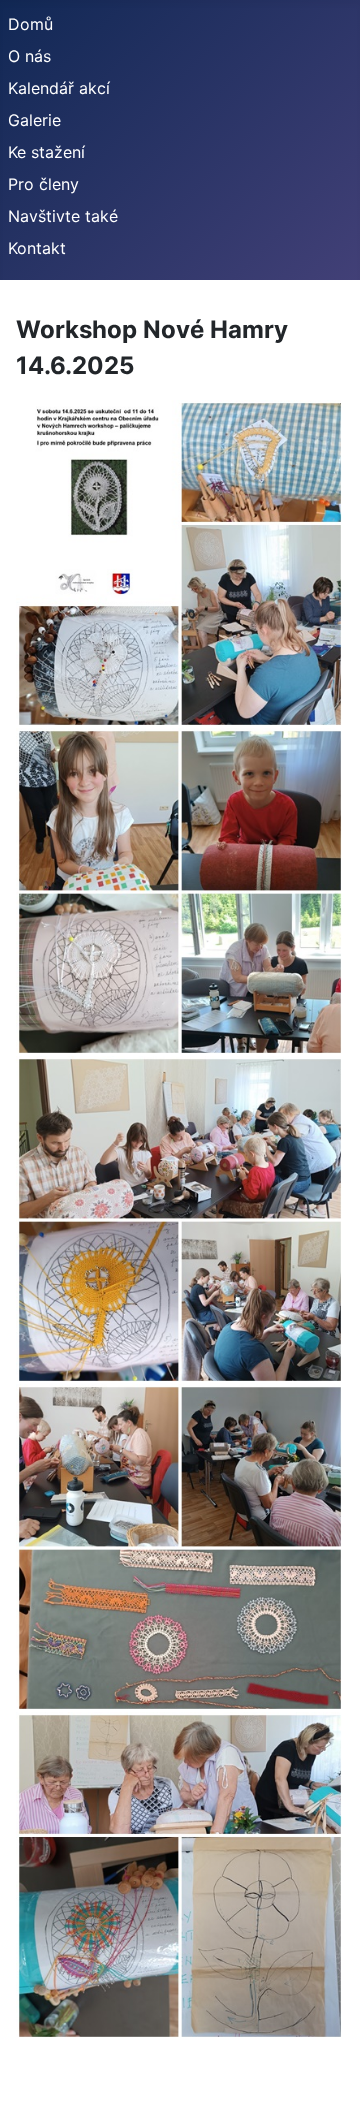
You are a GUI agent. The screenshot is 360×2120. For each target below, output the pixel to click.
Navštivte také (63, 216)
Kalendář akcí (59, 88)
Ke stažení (46, 152)
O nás (29, 56)
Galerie (34, 120)
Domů (30, 24)
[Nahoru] (325, 2083)
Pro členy (43, 184)
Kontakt (37, 248)
